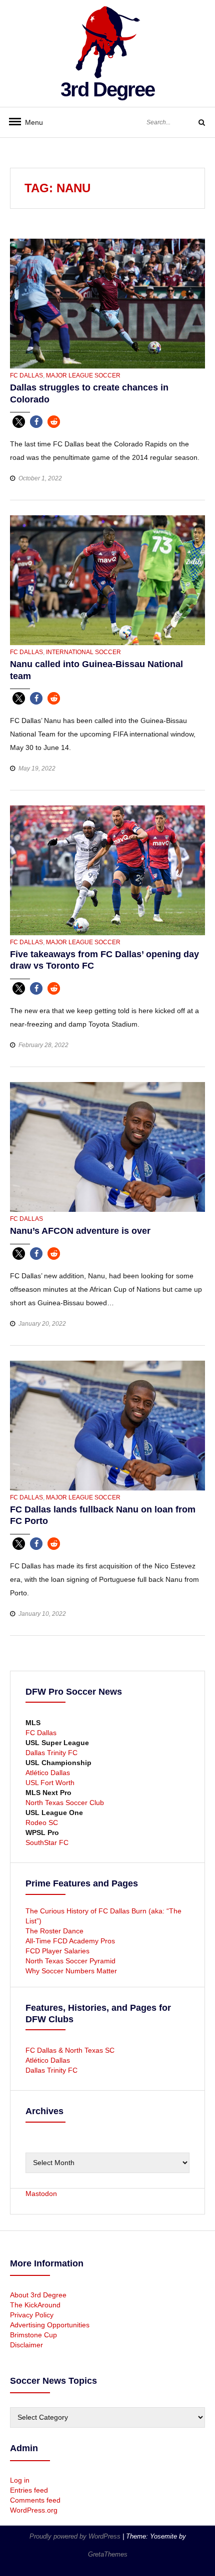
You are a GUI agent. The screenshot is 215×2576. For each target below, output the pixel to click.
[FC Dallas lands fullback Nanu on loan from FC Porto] (107, 1425)
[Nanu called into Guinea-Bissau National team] (107, 580)
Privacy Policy (32, 2315)
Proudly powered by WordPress (76, 2536)
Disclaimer (26, 2345)
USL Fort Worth (50, 1783)
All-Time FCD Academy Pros (70, 1941)
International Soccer (83, 652)
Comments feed (35, 2500)
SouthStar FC (47, 1842)
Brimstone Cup (33, 2335)
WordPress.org (34, 2510)
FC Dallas (26, 375)
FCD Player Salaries (57, 1951)
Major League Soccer (83, 375)
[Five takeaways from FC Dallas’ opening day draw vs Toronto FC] (107, 870)
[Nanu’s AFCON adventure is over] (107, 1146)
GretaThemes (108, 2554)
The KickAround (35, 2305)
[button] (19, 422)
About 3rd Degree (38, 2295)
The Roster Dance (55, 1931)
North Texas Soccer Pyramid (70, 1961)
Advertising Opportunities (50, 2325)
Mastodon (41, 2194)
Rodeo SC (42, 1823)
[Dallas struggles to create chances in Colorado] (107, 303)
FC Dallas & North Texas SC (70, 2050)
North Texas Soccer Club (65, 1803)
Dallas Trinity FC (51, 1753)
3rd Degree (107, 89)
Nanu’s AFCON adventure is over (80, 1231)
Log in (20, 2480)
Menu (30, 122)
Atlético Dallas (48, 1773)
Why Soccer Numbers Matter (71, 1971)
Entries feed (29, 2490)
